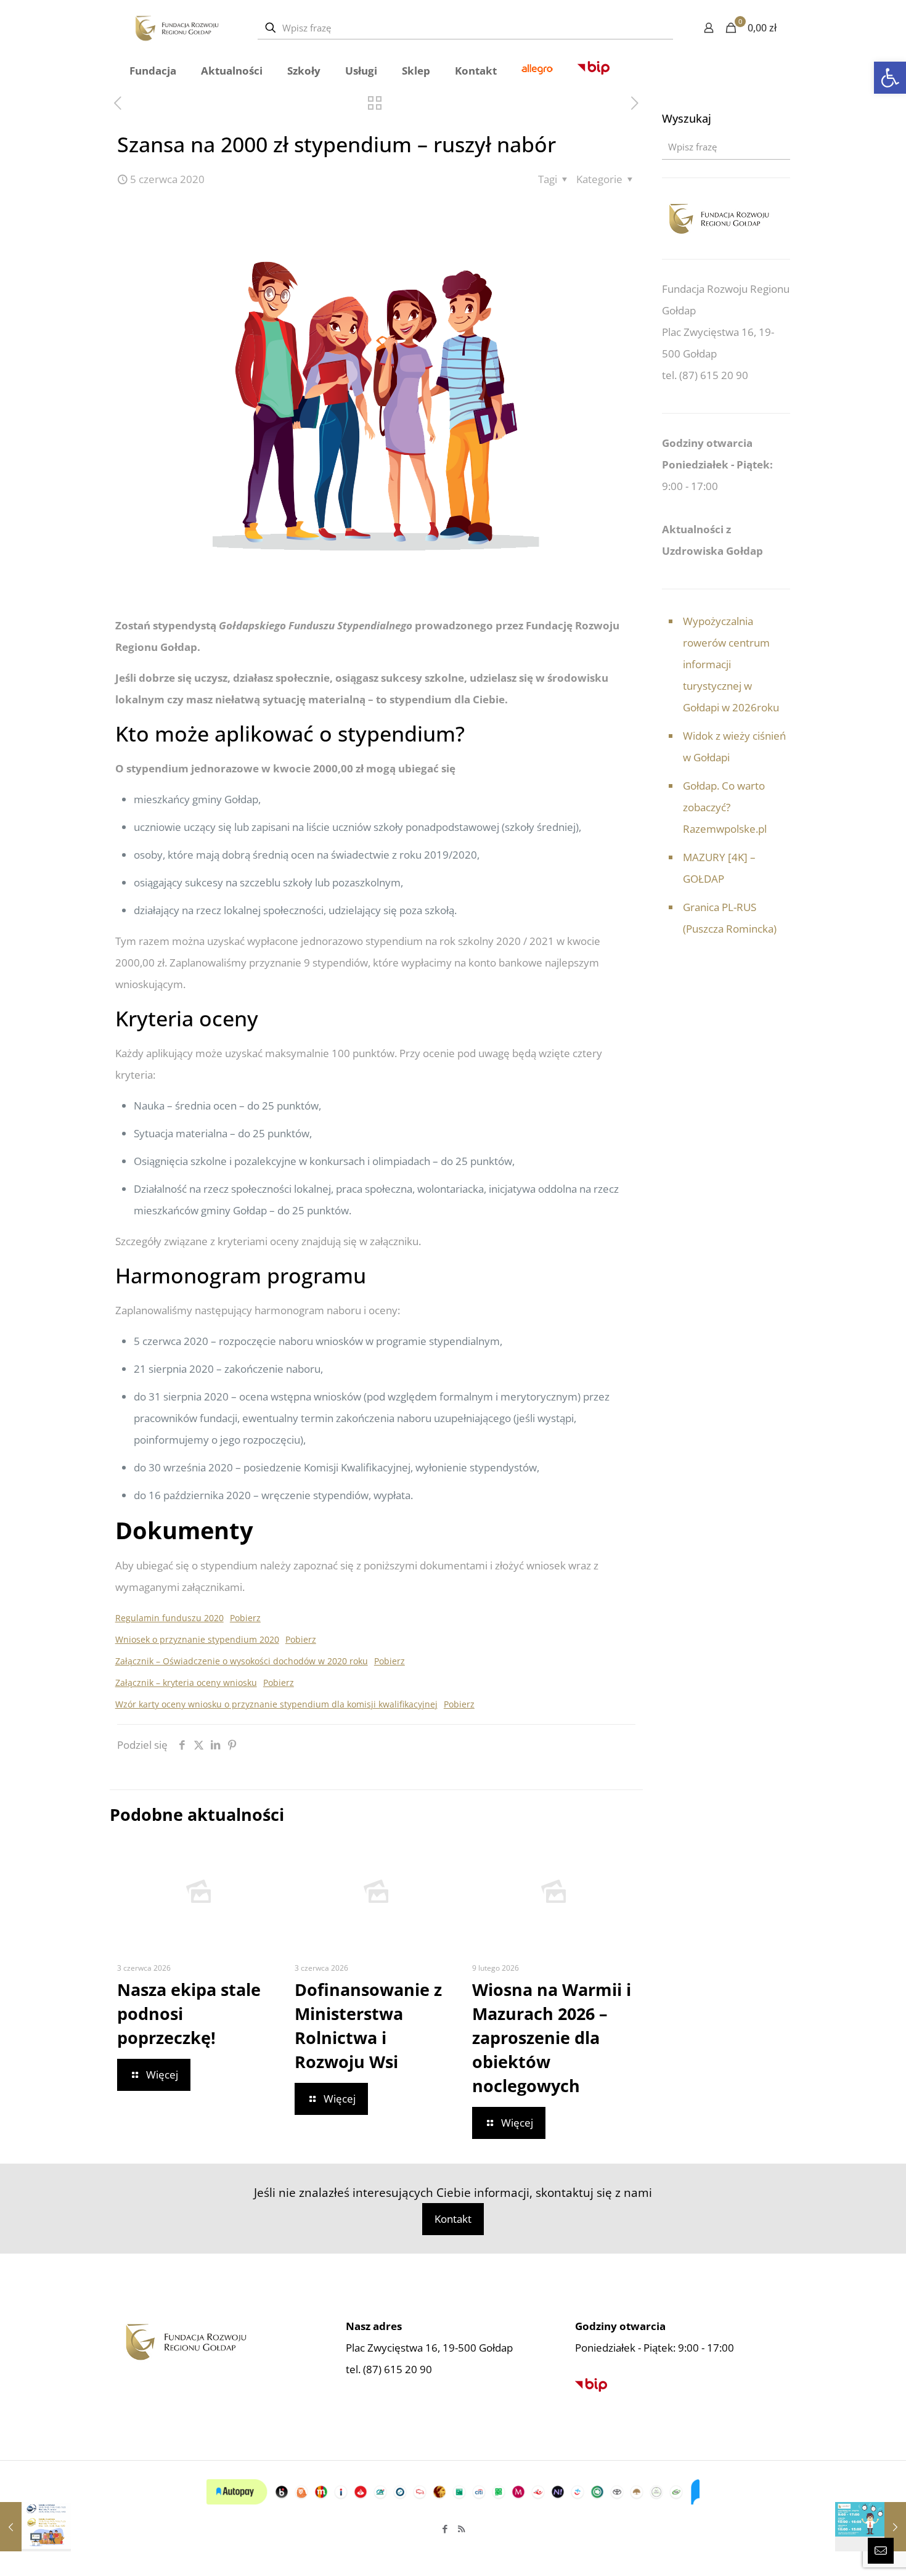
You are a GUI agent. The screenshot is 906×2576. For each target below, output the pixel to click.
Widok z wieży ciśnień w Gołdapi (734, 746)
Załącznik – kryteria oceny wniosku (186, 1683)
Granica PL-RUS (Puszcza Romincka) (730, 918)
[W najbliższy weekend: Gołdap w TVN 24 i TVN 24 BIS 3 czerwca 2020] (35, 2527)
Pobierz (245, 1618)
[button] (890, 78)
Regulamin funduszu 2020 (169, 1618)
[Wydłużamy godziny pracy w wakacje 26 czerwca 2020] (871, 2527)
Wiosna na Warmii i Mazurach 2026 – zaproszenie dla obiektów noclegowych (552, 2038)
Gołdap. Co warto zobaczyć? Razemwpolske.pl (725, 807)
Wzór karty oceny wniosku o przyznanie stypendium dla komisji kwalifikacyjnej (276, 1704)
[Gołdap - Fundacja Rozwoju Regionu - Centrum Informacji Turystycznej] (177, 28)
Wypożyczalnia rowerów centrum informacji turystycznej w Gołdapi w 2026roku (731, 664)
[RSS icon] (461, 2529)
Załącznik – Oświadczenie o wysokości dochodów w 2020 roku (242, 1661)
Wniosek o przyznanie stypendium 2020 (197, 1639)
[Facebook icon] (445, 2529)
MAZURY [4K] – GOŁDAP (719, 868)
